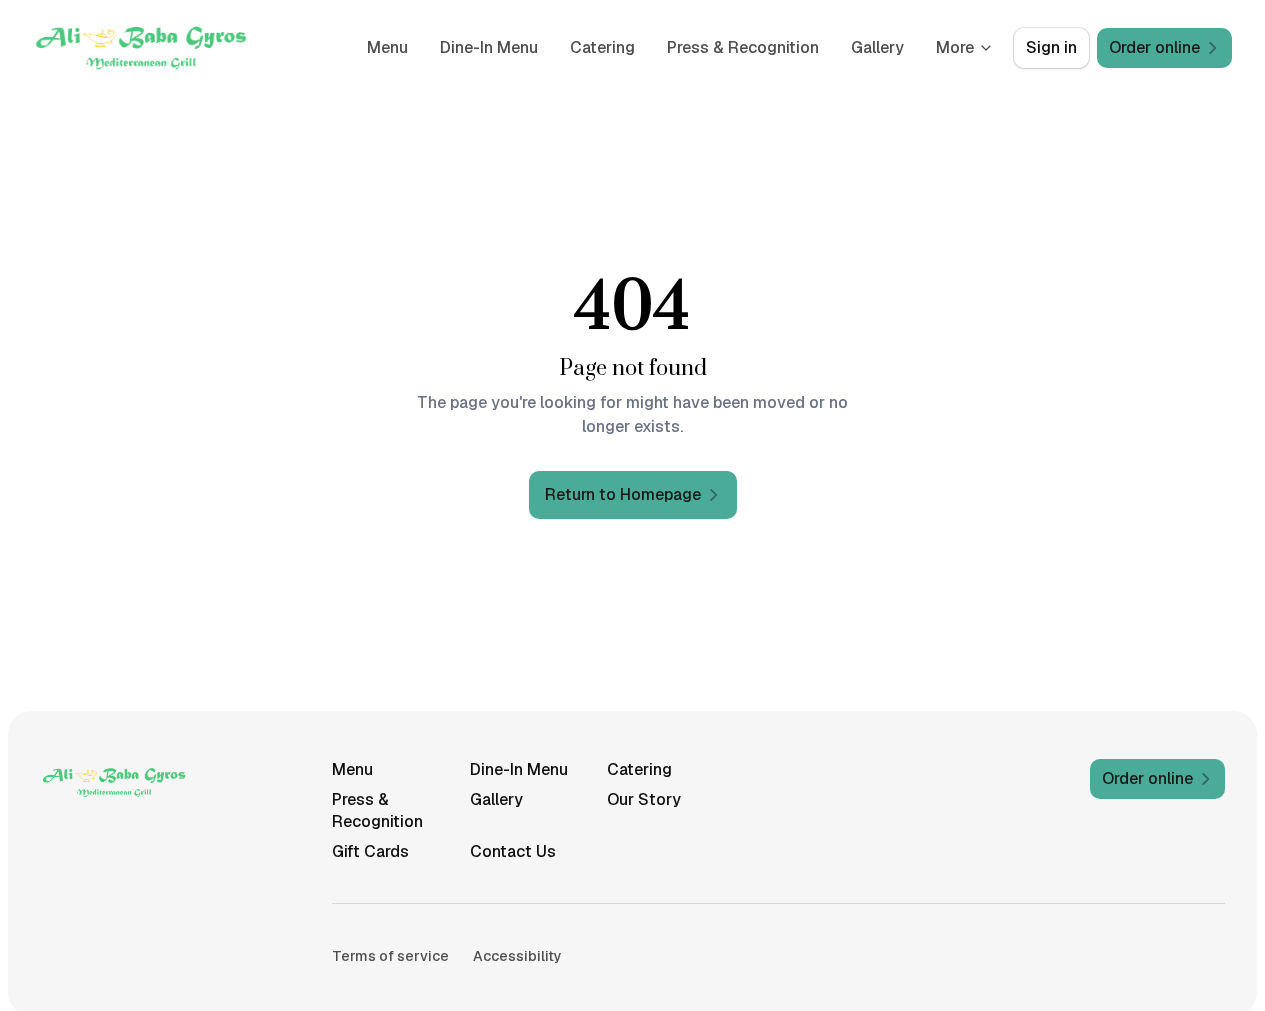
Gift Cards (370, 851)
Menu (387, 47)
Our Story (644, 799)
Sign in (1051, 47)
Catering (602, 47)
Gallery (877, 47)
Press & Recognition (743, 47)
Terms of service (390, 956)
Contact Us (513, 851)
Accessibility (517, 956)
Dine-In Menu (489, 47)
